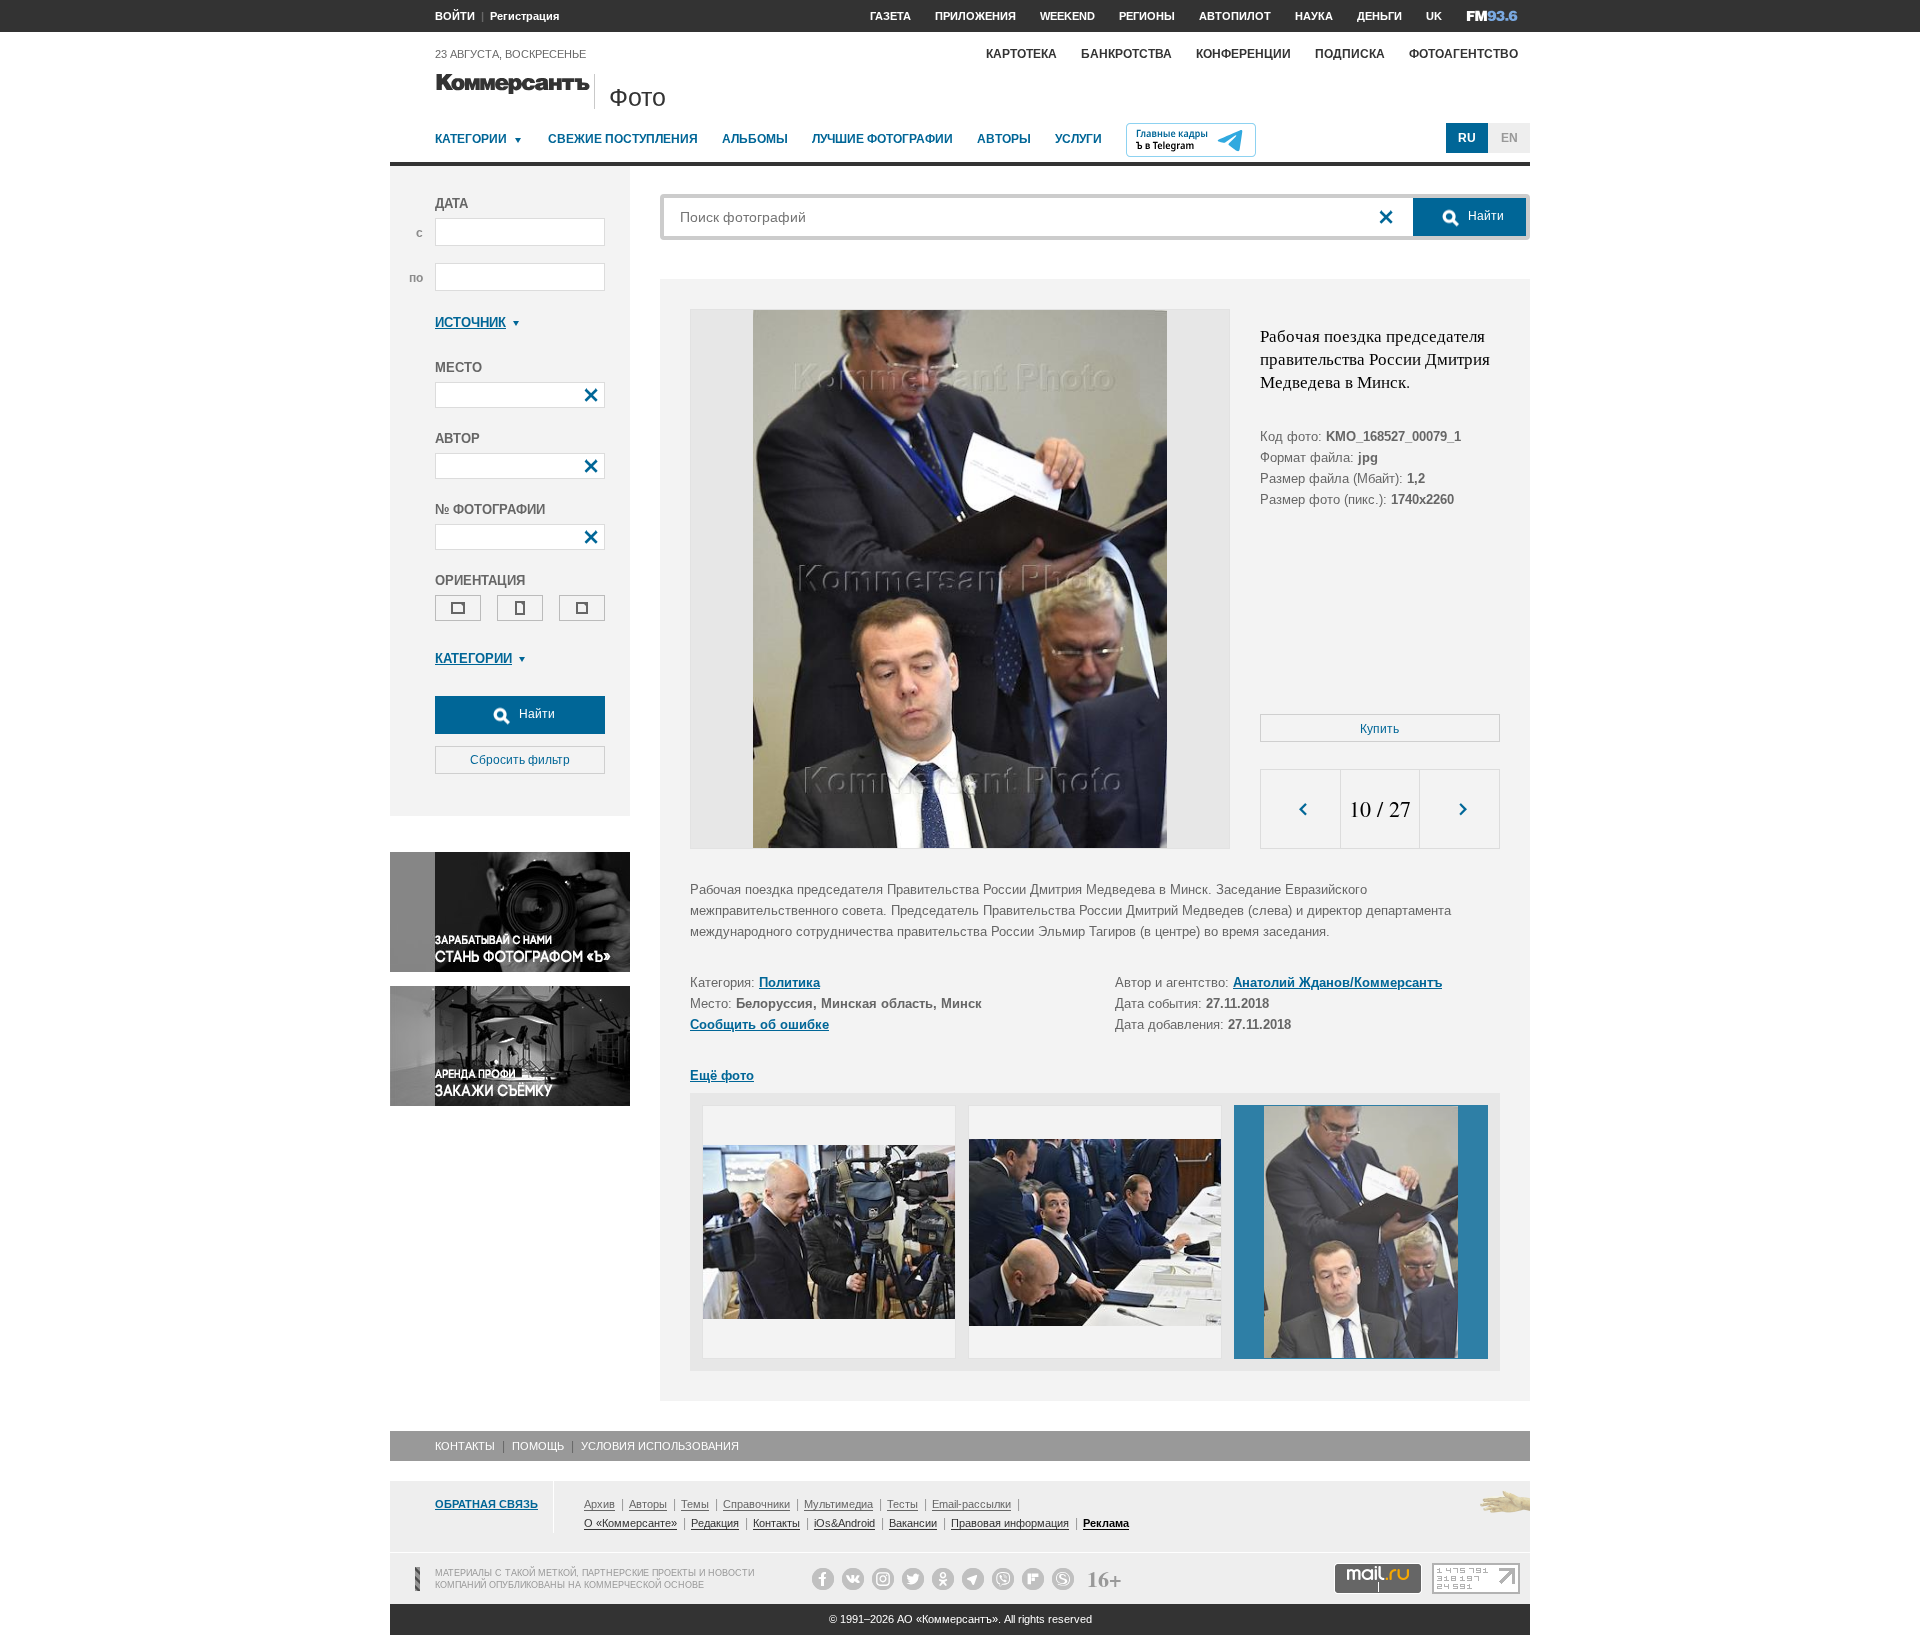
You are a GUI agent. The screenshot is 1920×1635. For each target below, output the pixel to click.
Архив (599, 1504)
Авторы (1004, 139)
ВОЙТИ (455, 16)
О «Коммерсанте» (630, 1523)
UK (1434, 16)
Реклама (1106, 1523)
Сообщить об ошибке (759, 1024)
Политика (789, 982)
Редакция (715, 1523)
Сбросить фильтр (520, 760)
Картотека (1021, 54)
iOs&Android (844, 1523)
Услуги (1078, 139)
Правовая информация (1010, 1523)
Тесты (902, 1504)
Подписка (1350, 54)
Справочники (756, 1504)
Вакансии (913, 1523)
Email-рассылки (971, 1504)
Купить (1379, 729)
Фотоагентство (1463, 54)
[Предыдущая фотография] (1300, 809)
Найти (535, 714)
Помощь (538, 1446)
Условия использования (660, 1446)
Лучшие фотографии (882, 139)
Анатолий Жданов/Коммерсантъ (1337, 982)
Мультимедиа (838, 1504)
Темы (695, 1504)
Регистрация (524, 16)
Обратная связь (486, 1504)
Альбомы (755, 139)
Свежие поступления (623, 139)
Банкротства (1126, 54)
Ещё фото (722, 1075)
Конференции (1243, 54)
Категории (471, 139)
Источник (470, 322)
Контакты (465, 1446)
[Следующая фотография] (1459, 809)
